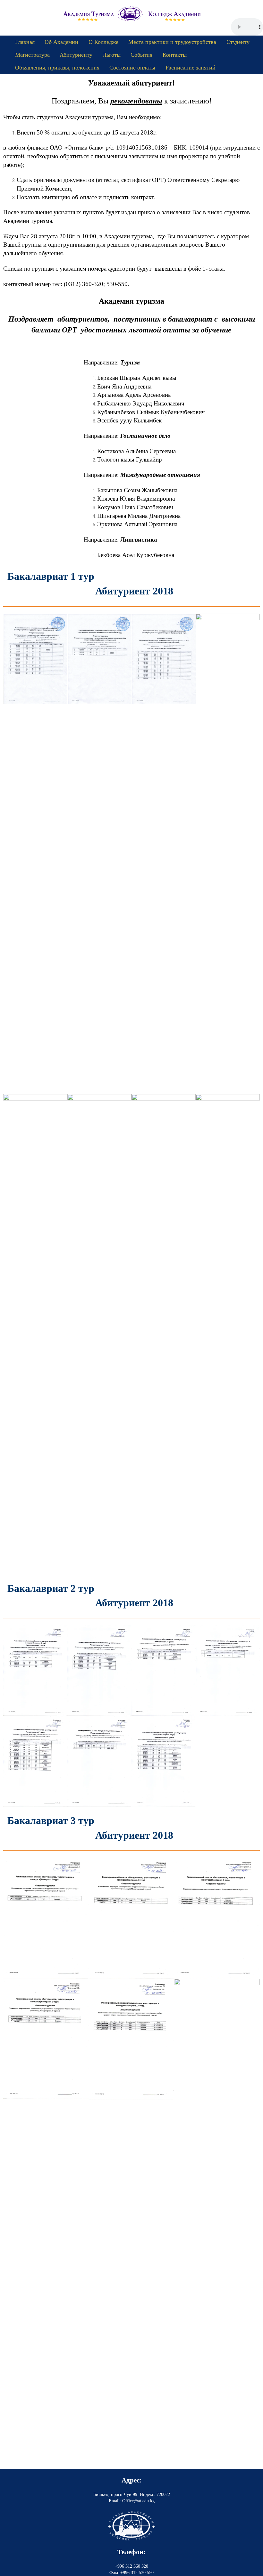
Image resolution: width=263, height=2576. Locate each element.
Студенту (238, 42)
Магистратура (32, 55)
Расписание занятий (191, 68)
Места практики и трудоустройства (172, 42)
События (141, 55)
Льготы (112, 55)
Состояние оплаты (132, 68)
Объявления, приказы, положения (57, 68)
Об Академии (61, 42)
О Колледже (103, 42)
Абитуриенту (76, 55)
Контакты (175, 55)
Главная (25, 42)
